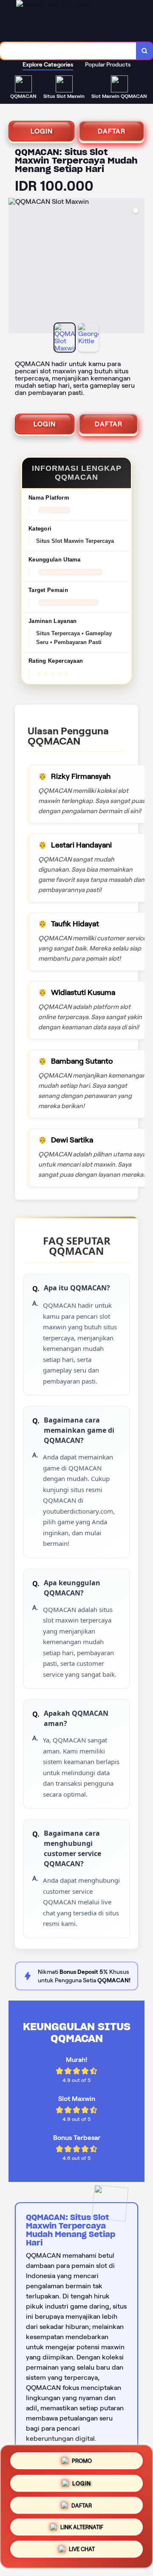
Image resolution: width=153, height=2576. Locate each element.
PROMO (82, 2458)
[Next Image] (138, 267)
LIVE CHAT (82, 2552)
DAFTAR (112, 131)
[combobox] (68, 51)
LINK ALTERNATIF (82, 2529)
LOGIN (42, 131)
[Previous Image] (15, 267)
